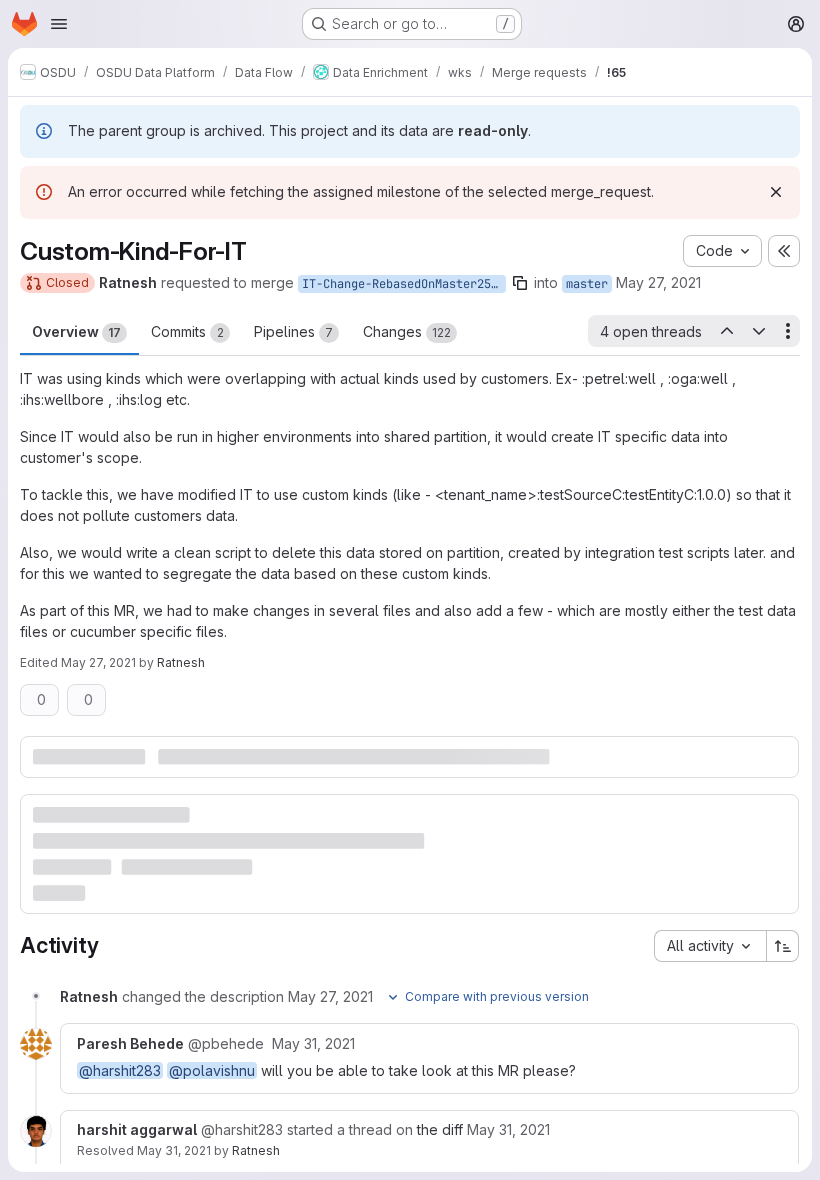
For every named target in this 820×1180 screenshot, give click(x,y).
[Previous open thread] (726, 331)
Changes (407, 331)
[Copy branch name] (520, 283)
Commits (187, 331)
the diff (440, 1129)
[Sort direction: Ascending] (783, 946)
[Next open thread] (759, 331)
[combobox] (710, 946)
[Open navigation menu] (59, 24)
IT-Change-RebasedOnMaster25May (404, 284)
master (587, 284)
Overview (76, 331)
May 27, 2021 (658, 282)
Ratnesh (256, 1150)
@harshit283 (120, 1070)
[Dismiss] (776, 192)
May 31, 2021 (174, 1150)
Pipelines (293, 331)
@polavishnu (212, 1070)
